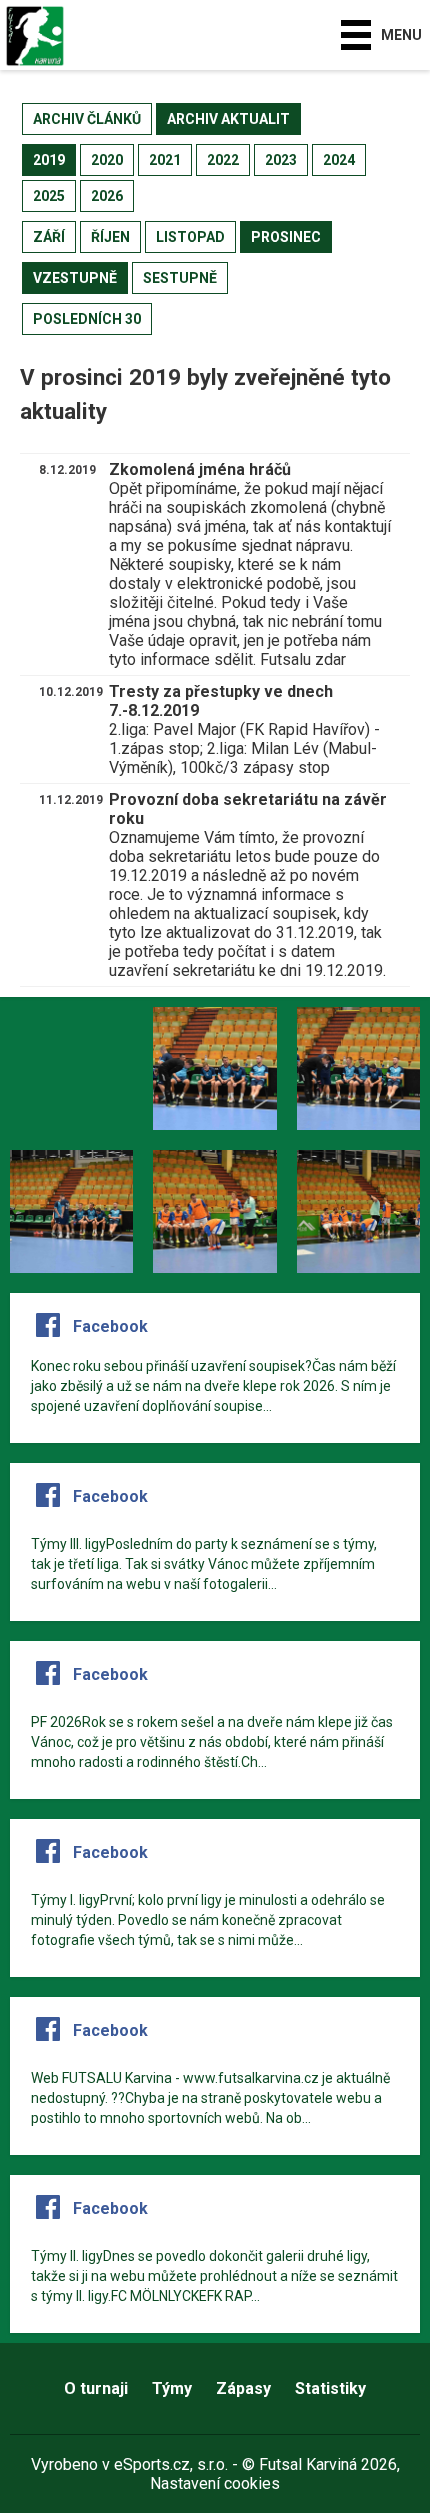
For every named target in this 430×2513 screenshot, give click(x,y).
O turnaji (96, 2388)
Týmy (172, 2388)
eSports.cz (152, 2464)
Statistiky (330, 2388)
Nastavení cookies (215, 2483)
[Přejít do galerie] (71, 1068)
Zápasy (243, 2388)
